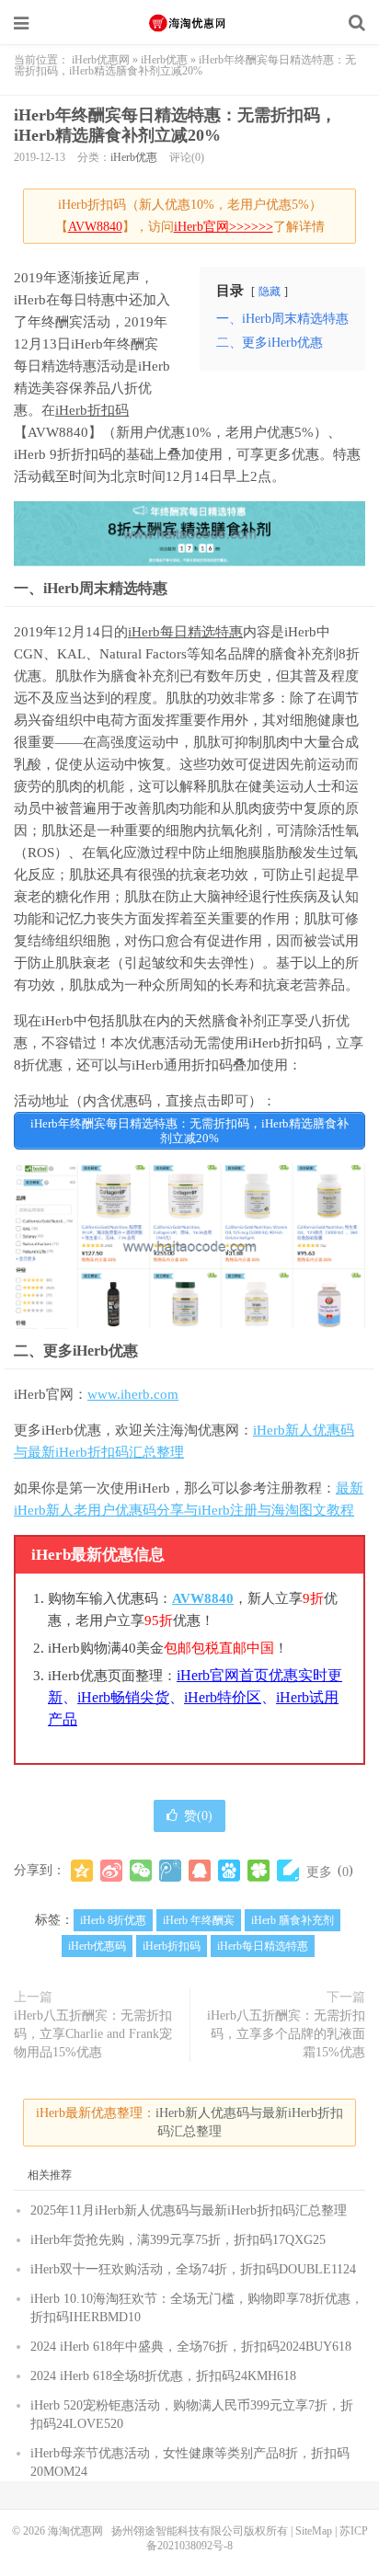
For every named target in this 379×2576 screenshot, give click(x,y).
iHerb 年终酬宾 (199, 1920)
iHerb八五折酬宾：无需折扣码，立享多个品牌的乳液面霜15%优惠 (286, 2034)
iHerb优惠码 (97, 1946)
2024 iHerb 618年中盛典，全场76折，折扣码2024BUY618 (191, 2347)
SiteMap (314, 2531)
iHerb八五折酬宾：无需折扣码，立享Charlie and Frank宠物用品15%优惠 (93, 2034)
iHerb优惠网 (101, 60)
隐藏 (270, 292)
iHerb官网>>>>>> (224, 227)
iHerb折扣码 (92, 410)
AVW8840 (95, 227)
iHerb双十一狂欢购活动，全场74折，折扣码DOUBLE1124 (193, 2269)
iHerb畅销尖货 (123, 1697)
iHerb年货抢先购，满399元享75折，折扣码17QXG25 (178, 2240)
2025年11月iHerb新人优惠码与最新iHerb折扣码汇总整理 (189, 2210)
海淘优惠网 (189, 23)
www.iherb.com (133, 1394)
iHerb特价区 (223, 1697)
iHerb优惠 (164, 60)
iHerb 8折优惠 (113, 1920)
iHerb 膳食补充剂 (293, 1920)
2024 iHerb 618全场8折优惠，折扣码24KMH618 (163, 2376)
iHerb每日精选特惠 (185, 632)
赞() (198, 1816)
